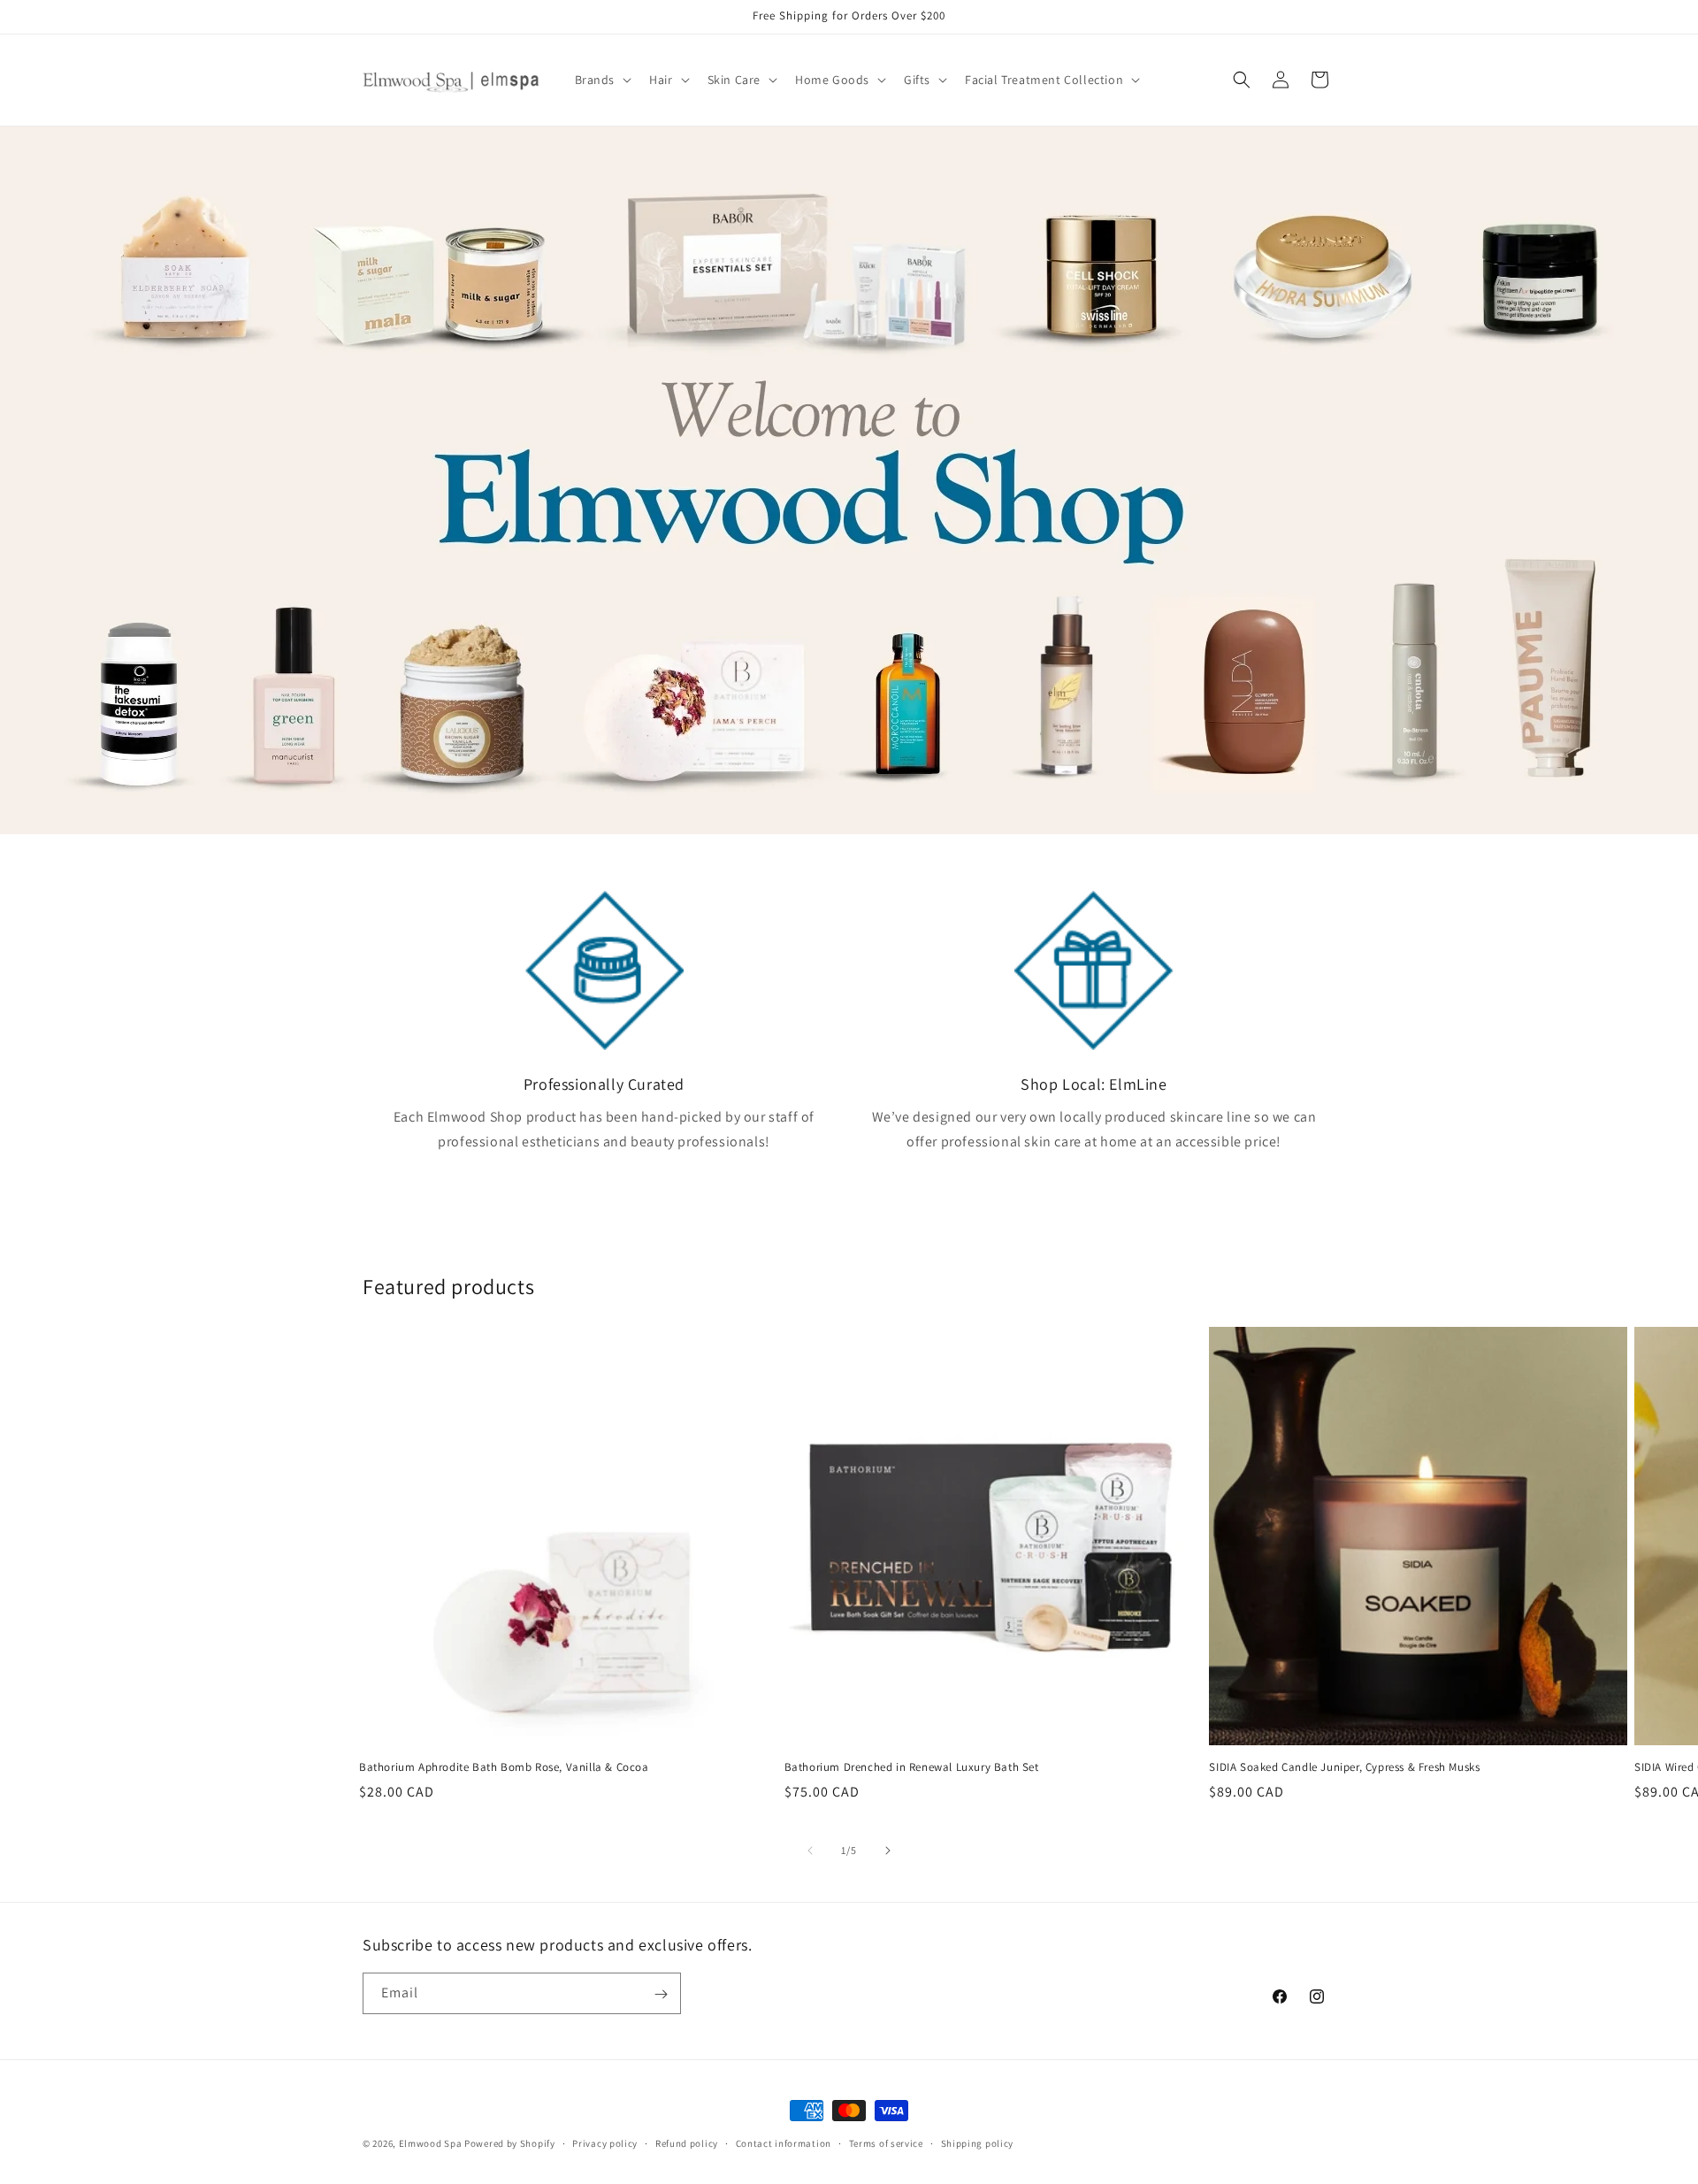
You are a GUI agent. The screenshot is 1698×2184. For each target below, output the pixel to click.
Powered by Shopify (510, 2143)
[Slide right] (888, 1851)
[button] (602, 80)
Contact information (784, 2142)
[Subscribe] (661, 1994)
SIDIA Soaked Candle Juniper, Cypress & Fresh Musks (1344, 1767)
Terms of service (886, 2142)
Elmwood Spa (431, 2143)
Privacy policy (605, 2142)
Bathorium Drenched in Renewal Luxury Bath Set (912, 1767)
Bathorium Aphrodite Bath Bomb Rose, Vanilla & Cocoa (504, 1767)
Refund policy (687, 2142)
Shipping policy (978, 2142)
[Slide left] (810, 1851)
